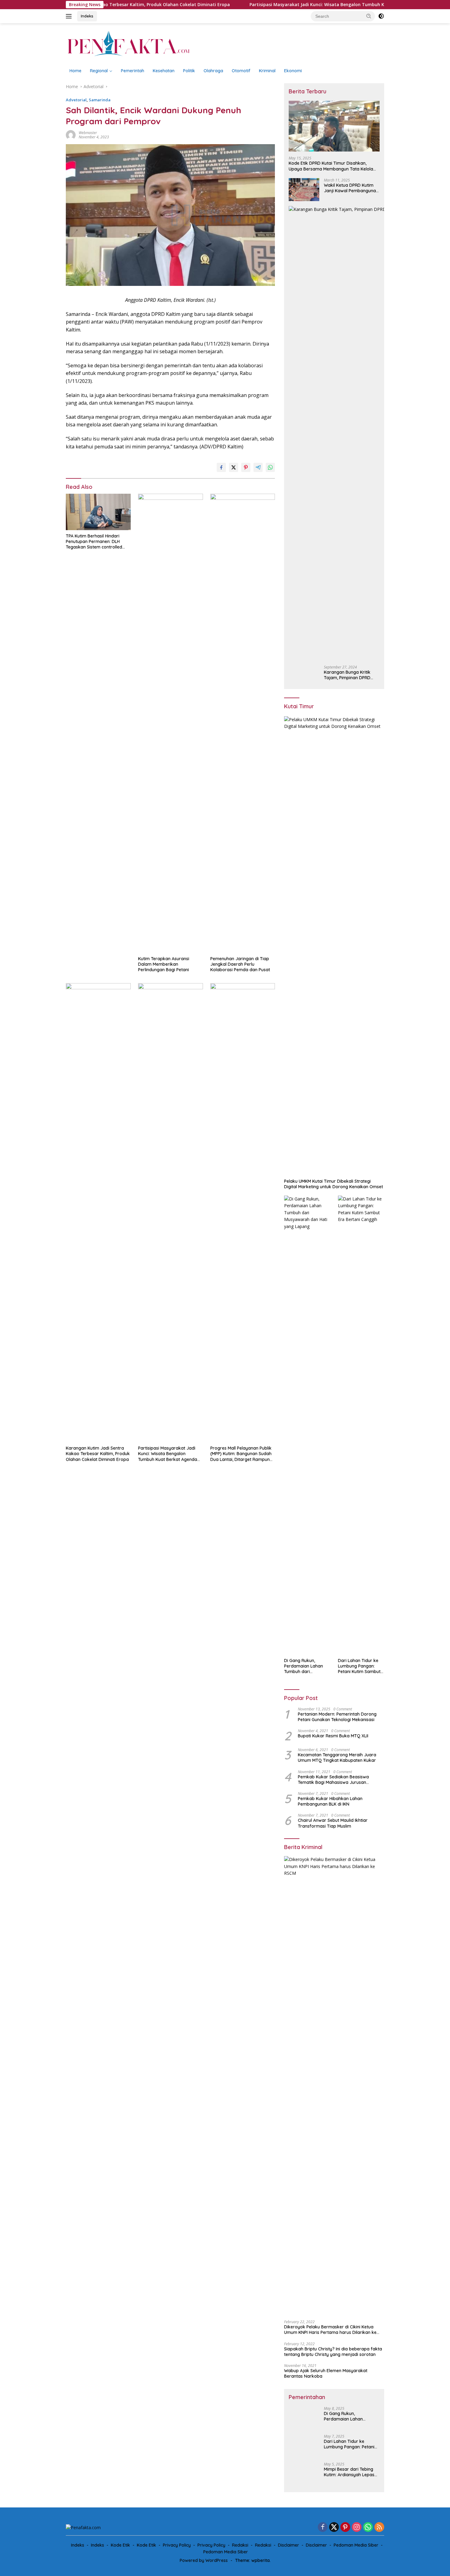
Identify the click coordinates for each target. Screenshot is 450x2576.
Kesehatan (164, 71)
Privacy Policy (177, 2545)
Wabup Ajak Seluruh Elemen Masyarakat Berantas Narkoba (326, 2373)
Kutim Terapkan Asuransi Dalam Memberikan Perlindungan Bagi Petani (164, 964)
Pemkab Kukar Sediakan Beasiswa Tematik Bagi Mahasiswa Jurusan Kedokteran (333, 1780)
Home (75, 71)
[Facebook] (323, 2527)
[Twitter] (334, 2527)
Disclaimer (289, 2545)
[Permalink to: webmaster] (71, 135)
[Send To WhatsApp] (270, 467)
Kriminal (267, 71)
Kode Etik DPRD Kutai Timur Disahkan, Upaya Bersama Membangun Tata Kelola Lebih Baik (331, 166)
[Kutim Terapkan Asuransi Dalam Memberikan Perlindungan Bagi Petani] (171, 723)
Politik (189, 71)
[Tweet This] (234, 467)
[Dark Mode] (381, 16)
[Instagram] (357, 2527)
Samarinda (100, 100)
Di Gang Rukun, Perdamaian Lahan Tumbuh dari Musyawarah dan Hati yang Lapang (306, 1666)
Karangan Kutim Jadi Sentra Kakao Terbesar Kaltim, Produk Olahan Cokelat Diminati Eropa (98, 1454)
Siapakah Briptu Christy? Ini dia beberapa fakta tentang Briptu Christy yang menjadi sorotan (333, 2352)
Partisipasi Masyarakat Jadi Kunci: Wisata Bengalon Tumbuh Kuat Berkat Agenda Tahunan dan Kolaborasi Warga (302, 5)
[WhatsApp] (368, 2527)
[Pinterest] (345, 2527)
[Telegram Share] (258, 467)
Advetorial (76, 100)
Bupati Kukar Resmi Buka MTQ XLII (333, 1736)
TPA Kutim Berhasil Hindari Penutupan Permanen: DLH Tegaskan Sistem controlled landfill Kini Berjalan (94, 542)
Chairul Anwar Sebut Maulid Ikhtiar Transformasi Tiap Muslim (333, 1823)
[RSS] (379, 2527)
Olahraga (213, 71)
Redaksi (240, 2545)
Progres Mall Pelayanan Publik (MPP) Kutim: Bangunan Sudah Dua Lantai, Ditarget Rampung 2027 (241, 1454)
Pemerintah (133, 71)
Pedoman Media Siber (356, 2545)
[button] (369, 16)
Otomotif (241, 71)
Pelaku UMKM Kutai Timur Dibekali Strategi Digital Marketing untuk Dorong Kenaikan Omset (334, 1184)
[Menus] (70, 16)
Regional (99, 71)
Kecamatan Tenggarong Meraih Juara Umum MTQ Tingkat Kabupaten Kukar (337, 1758)
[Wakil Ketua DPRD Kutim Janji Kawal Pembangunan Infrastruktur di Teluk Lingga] (304, 190)
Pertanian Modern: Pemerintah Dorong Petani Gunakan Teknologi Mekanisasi (337, 1717)
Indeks (87, 16)
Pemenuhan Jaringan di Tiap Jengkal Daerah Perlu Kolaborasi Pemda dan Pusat (240, 964)
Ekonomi (293, 71)
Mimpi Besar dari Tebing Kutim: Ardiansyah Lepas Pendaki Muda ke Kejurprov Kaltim (349, 2472)
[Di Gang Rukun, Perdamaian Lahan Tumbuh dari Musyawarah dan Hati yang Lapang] (307, 1425)
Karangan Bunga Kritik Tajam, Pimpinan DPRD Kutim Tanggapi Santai (347, 675)
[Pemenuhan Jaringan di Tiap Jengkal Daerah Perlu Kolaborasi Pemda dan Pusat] (243, 723)
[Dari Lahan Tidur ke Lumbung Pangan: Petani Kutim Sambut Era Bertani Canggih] (361, 1425)
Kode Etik (120, 2545)
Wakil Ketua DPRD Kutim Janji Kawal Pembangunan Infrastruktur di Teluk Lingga (351, 188)
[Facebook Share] (221, 467)
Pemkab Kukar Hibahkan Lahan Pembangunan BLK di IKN (330, 1801)
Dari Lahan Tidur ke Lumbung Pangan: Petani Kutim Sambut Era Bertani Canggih (359, 1666)
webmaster (88, 133)
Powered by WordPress (204, 2560)
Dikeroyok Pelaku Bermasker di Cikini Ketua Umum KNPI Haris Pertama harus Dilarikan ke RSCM (330, 2330)
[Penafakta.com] (128, 43)
